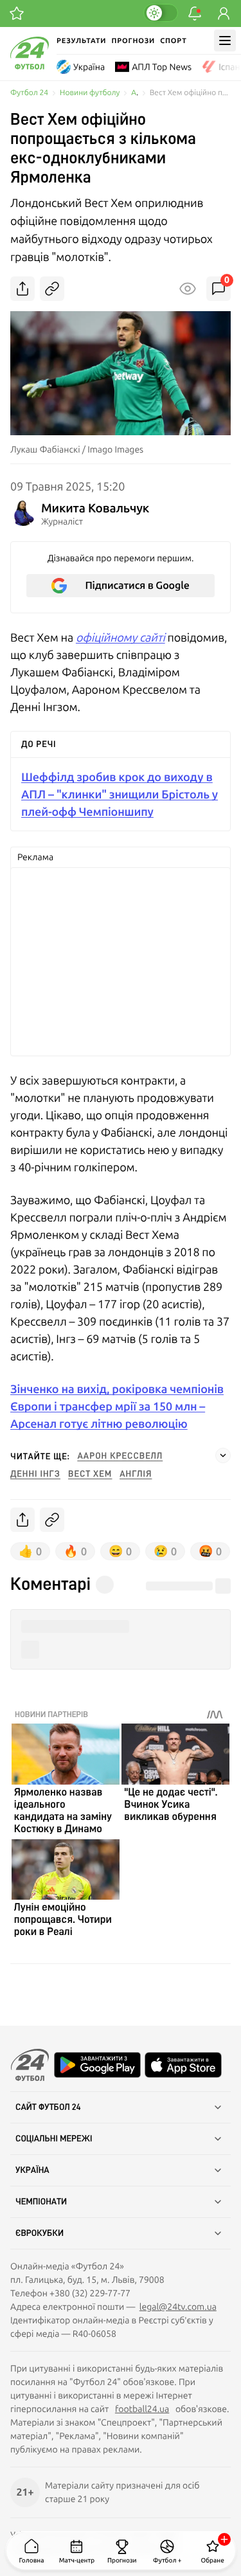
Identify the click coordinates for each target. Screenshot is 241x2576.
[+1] (17, 14)
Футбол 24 (29, 93)
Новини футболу (90, 93)
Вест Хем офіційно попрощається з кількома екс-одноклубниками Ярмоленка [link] (190, 93)
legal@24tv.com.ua (178, 2307)
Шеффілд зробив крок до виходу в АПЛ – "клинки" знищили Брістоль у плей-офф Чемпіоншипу (120, 794)
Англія (136, 1474)
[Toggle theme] (161, 13)
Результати (81, 41)
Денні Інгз (35, 1474)
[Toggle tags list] (223, 1455)
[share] (22, 289)
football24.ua (142, 2409)
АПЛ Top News (162, 67)
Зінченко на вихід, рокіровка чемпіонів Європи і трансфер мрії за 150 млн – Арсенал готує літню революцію (117, 1406)
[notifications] (195, 14)
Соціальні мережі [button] (54, 2139)
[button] (121, 1627)
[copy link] (52, 289)
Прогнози (133, 41)
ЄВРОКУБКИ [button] (40, 2233)
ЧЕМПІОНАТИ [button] (41, 2202)
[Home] (30, 66)
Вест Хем (90, 1474)
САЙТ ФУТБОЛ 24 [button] (48, 2107)
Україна (89, 67)
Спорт (173, 41)
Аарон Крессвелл (121, 1456)
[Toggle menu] (225, 41)
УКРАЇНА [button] (32, 2170)
